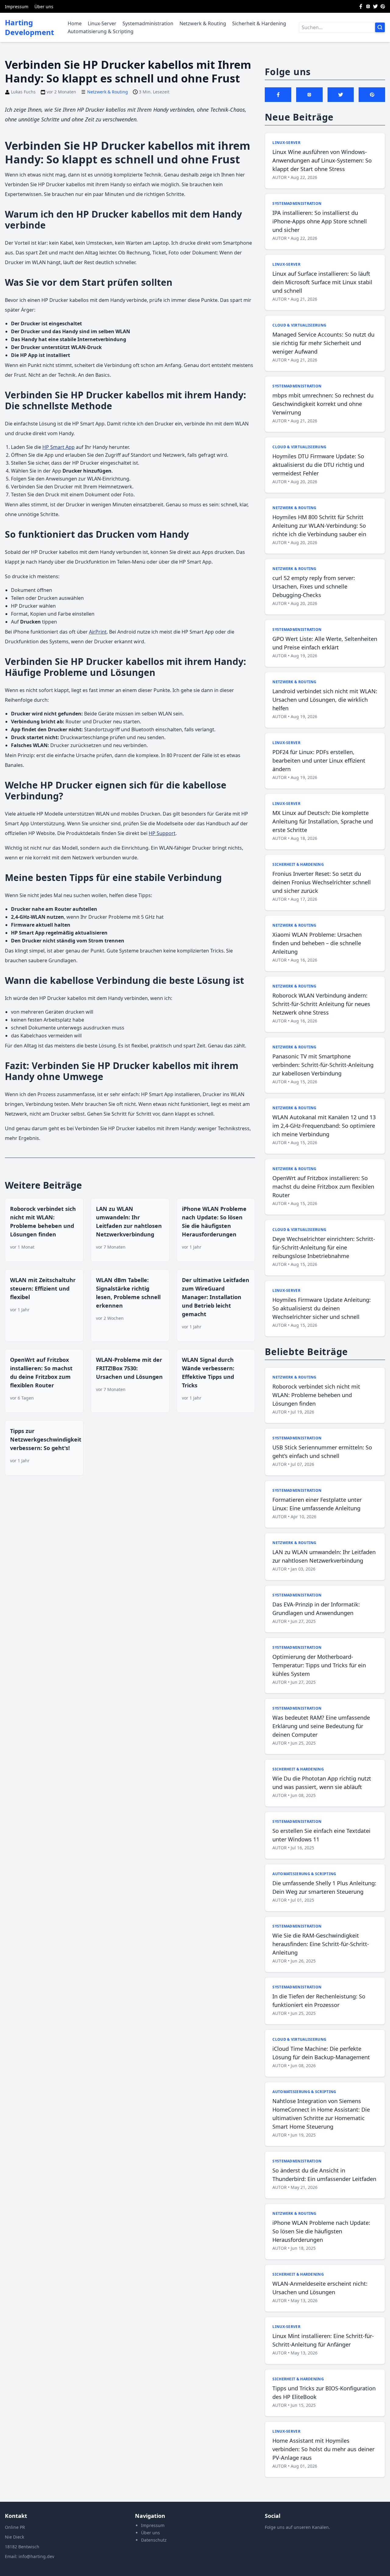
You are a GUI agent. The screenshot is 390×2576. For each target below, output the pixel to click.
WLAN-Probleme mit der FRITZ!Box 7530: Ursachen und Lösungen (129, 1368)
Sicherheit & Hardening (259, 23)
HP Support (162, 833)
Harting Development (29, 27)
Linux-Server (102, 23)
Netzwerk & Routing (203, 23)
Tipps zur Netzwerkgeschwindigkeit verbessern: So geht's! (46, 1439)
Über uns (44, 7)
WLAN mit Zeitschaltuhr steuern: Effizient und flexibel (43, 1288)
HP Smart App (58, 447)
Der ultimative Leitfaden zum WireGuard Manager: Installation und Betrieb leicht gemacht (216, 1297)
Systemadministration (148, 23)
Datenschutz (154, 2540)
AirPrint (98, 632)
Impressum (17, 7)
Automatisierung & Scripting (101, 31)
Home (75, 23)
